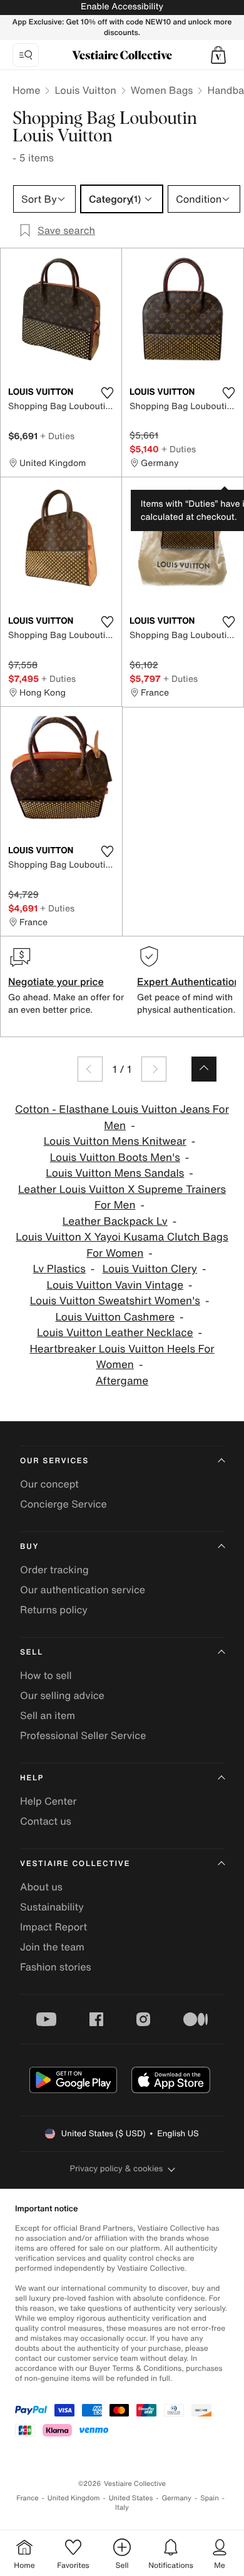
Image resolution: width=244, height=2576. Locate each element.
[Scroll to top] (204, 1069)
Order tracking (54, 1569)
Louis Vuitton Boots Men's (115, 1158)
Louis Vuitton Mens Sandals (115, 1173)
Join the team (52, 1947)
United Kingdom (74, 2498)
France (28, 2498)
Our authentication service (83, 1590)
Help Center (48, 1801)
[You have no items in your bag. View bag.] (218, 55)
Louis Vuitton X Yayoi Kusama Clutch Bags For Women (122, 1245)
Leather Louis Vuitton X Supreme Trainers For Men (122, 1198)
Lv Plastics (59, 1269)
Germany (176, 2498)
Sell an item (48, 1715)
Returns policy (54, 1610)
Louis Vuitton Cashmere (115, 1317)
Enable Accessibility (122, 7)
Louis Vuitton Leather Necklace (115, 1333)
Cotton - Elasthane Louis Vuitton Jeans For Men (122, 1118)
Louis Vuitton (85, 90)
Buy (29, 1547)
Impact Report (53, 1927)
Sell (32, 1652)
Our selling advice (62, 1695)
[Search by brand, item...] (26, 55)
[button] (218, 55)
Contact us (46, 1821)
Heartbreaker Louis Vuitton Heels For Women (122, 1357)
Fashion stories (56, 1967)
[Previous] (90, 1069)
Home (26, 90)
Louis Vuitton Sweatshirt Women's (115, 1301)
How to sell (46, 1675)
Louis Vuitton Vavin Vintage (115, 1285)
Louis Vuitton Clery (150, 1269)
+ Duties (57, 436)
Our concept (49, 1484)
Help (32, 1778)
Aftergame (122, 1381)
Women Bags (162, 90)
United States (131, 2498)
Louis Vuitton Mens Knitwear (115, 1141)
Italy (122, 2508)
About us (41, 1887)
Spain (210, 2498)
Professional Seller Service (83, 1735)
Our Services (54, 1461)
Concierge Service (64, 1504)
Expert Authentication (189, 981)
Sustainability (52, 1907)
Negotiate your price (56, 981)
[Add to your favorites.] (107, 393)
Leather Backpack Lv (115, 1221)
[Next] (154, 1069)
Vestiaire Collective (75, 1864)
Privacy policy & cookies (117, 2168)
